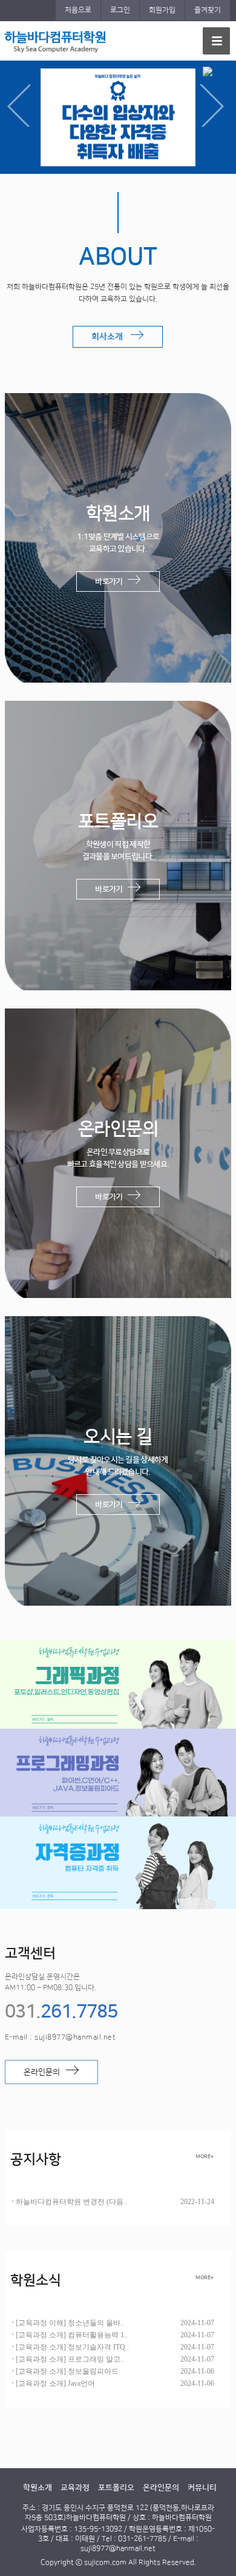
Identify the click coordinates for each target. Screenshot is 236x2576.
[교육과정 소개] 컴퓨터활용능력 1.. (72, 2335)
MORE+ (205, 2156)
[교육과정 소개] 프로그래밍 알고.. (70, 2359)
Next (215, 105)
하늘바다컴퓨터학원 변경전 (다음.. (71, 2202)
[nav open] (216, 41)
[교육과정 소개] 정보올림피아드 (67, 2371)
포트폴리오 (116, 2488)
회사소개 (111, 337)
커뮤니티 (202, 2488)
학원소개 (38, 2488)
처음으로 (78, 10)
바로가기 (111, 581)
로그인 (120, 10)
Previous (21, 105)
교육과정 (75, 2488)
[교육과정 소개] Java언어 (55, 2383)
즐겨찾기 (208, 10)
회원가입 (162, 10)
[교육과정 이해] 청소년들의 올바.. (70, 2323)
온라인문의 (44, 2072)
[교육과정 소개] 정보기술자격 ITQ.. (72, 2347)
